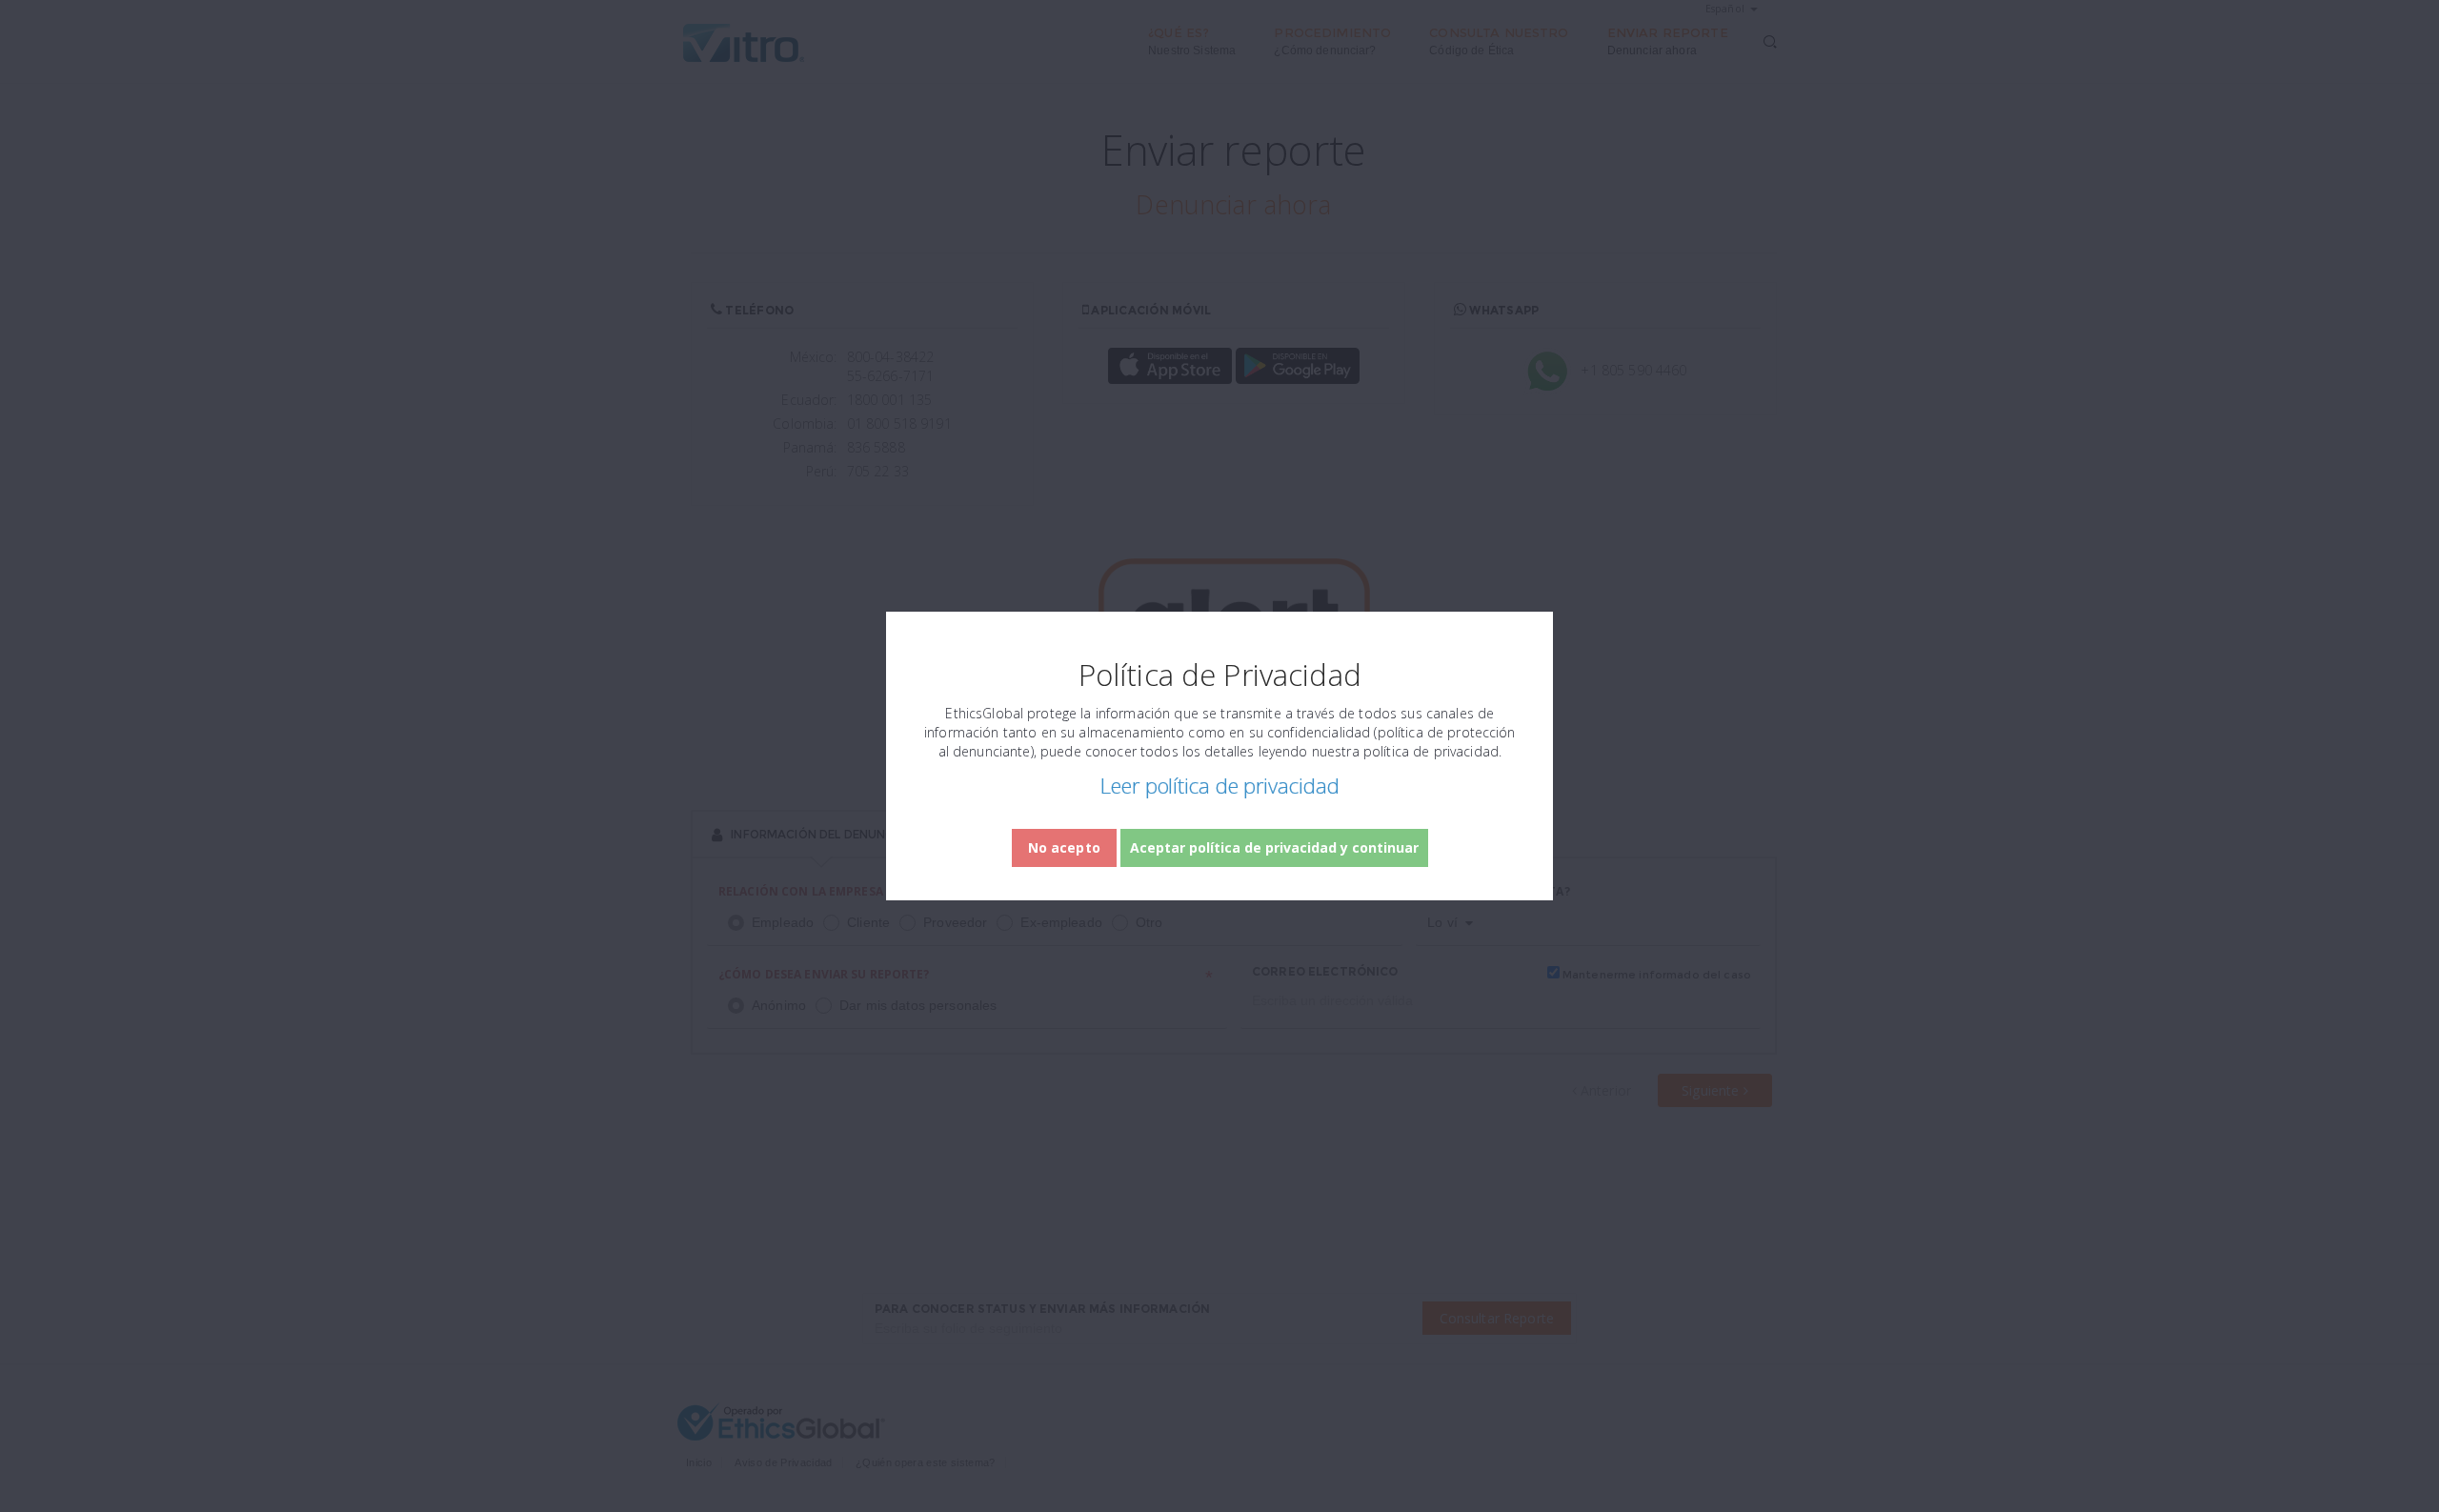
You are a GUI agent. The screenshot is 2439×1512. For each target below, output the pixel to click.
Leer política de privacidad (1219, 785)
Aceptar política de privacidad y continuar (1274, 847)
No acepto (1064, 847)
